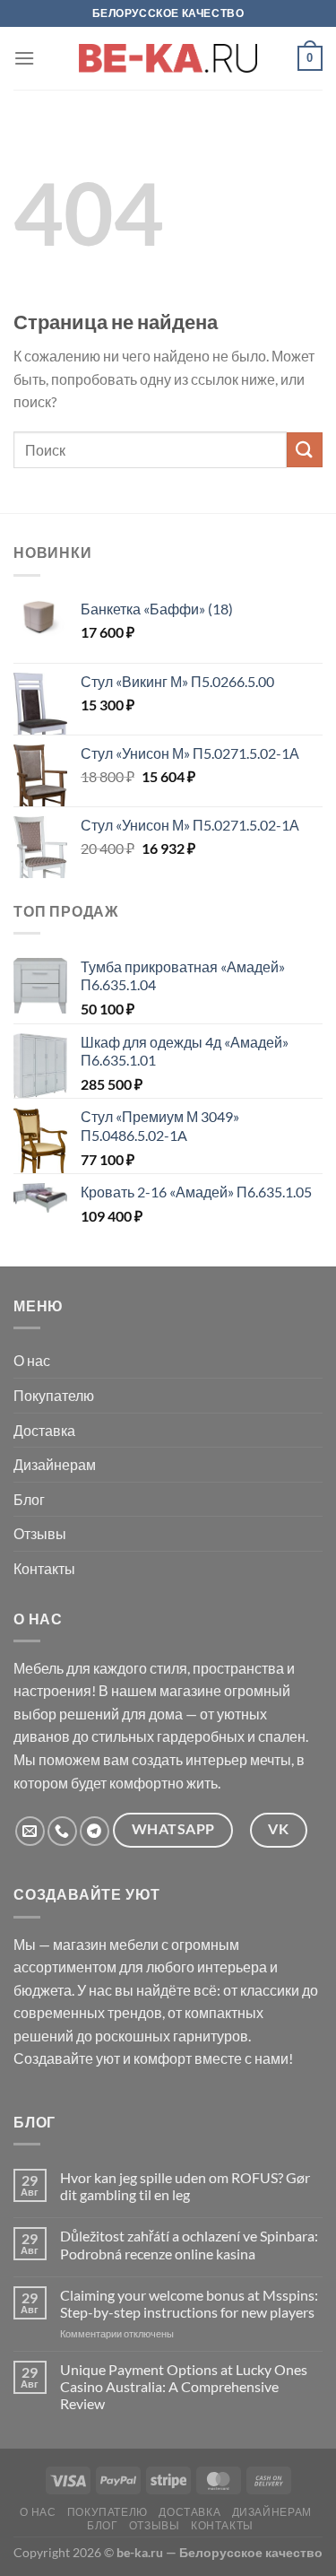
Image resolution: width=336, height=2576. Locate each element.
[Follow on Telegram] (95, 1831)
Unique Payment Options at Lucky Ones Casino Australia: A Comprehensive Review (184, 2386)
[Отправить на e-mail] (30, 1831)
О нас (32, 1360)
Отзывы (40, 1533)
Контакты (44, 1568)
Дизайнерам (55, 1464)
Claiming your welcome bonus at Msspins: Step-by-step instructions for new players (189, 2303)
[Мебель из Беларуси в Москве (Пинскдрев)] (168, 58)
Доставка (44, 1430)
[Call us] (62, 1831)
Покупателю (54, 1395)
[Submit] (305, 450)
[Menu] (24, 58)
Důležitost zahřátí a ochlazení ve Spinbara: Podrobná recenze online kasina (189, 2244)
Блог (29, 1499)
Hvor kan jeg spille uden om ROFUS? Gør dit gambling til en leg (185, 2186)
